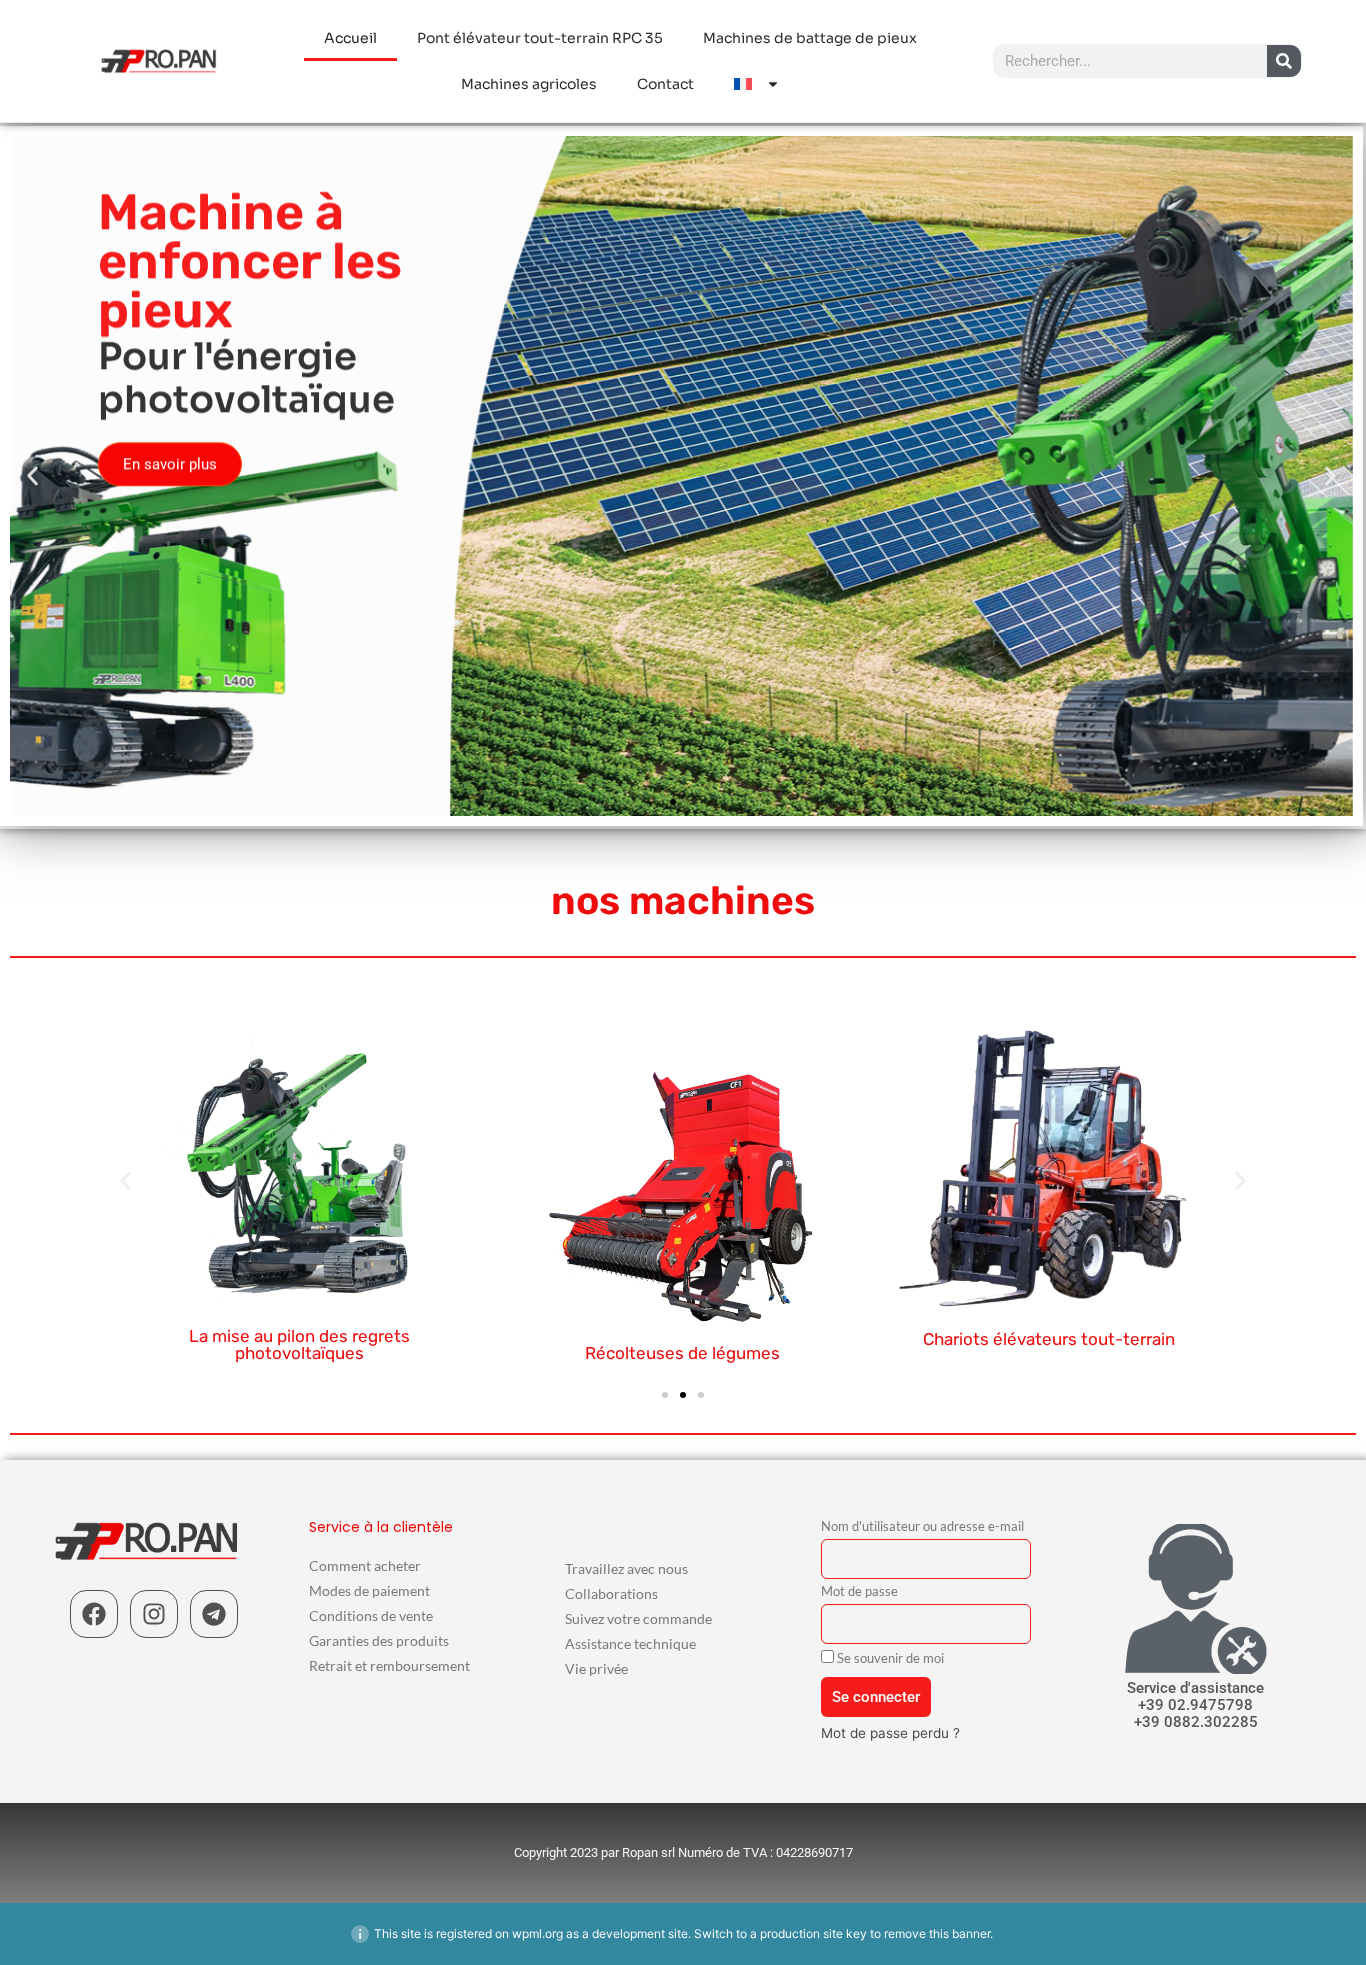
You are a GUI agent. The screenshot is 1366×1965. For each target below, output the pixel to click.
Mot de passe (859, 1592)
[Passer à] (757, 84)
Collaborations (611, 1593)
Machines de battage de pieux (810, 38)
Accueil (350, 38)
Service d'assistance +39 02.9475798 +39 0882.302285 (1195, 1705)
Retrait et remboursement (389, 1665)
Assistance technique (630, 1643)
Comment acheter (365, 1565)
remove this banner (937, 1933)
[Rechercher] (1284, 61)
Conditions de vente (371, 1615)
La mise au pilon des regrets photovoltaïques (299, 1344)
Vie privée (596, 1668)
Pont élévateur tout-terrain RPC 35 (540, 38)
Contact (665, 84)
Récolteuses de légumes (682, 1353)
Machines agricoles (529, 84)
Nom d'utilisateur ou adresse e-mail (922, 1527)
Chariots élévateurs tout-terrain (1049, 1339)
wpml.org (537, 1933)
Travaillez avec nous (626, 1568)
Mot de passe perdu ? (890, 1733)
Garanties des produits (379, 1640)
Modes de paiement (369, 1590)
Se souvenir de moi (889, 1658)
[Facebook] (94, 1614)
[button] (32, 476)
